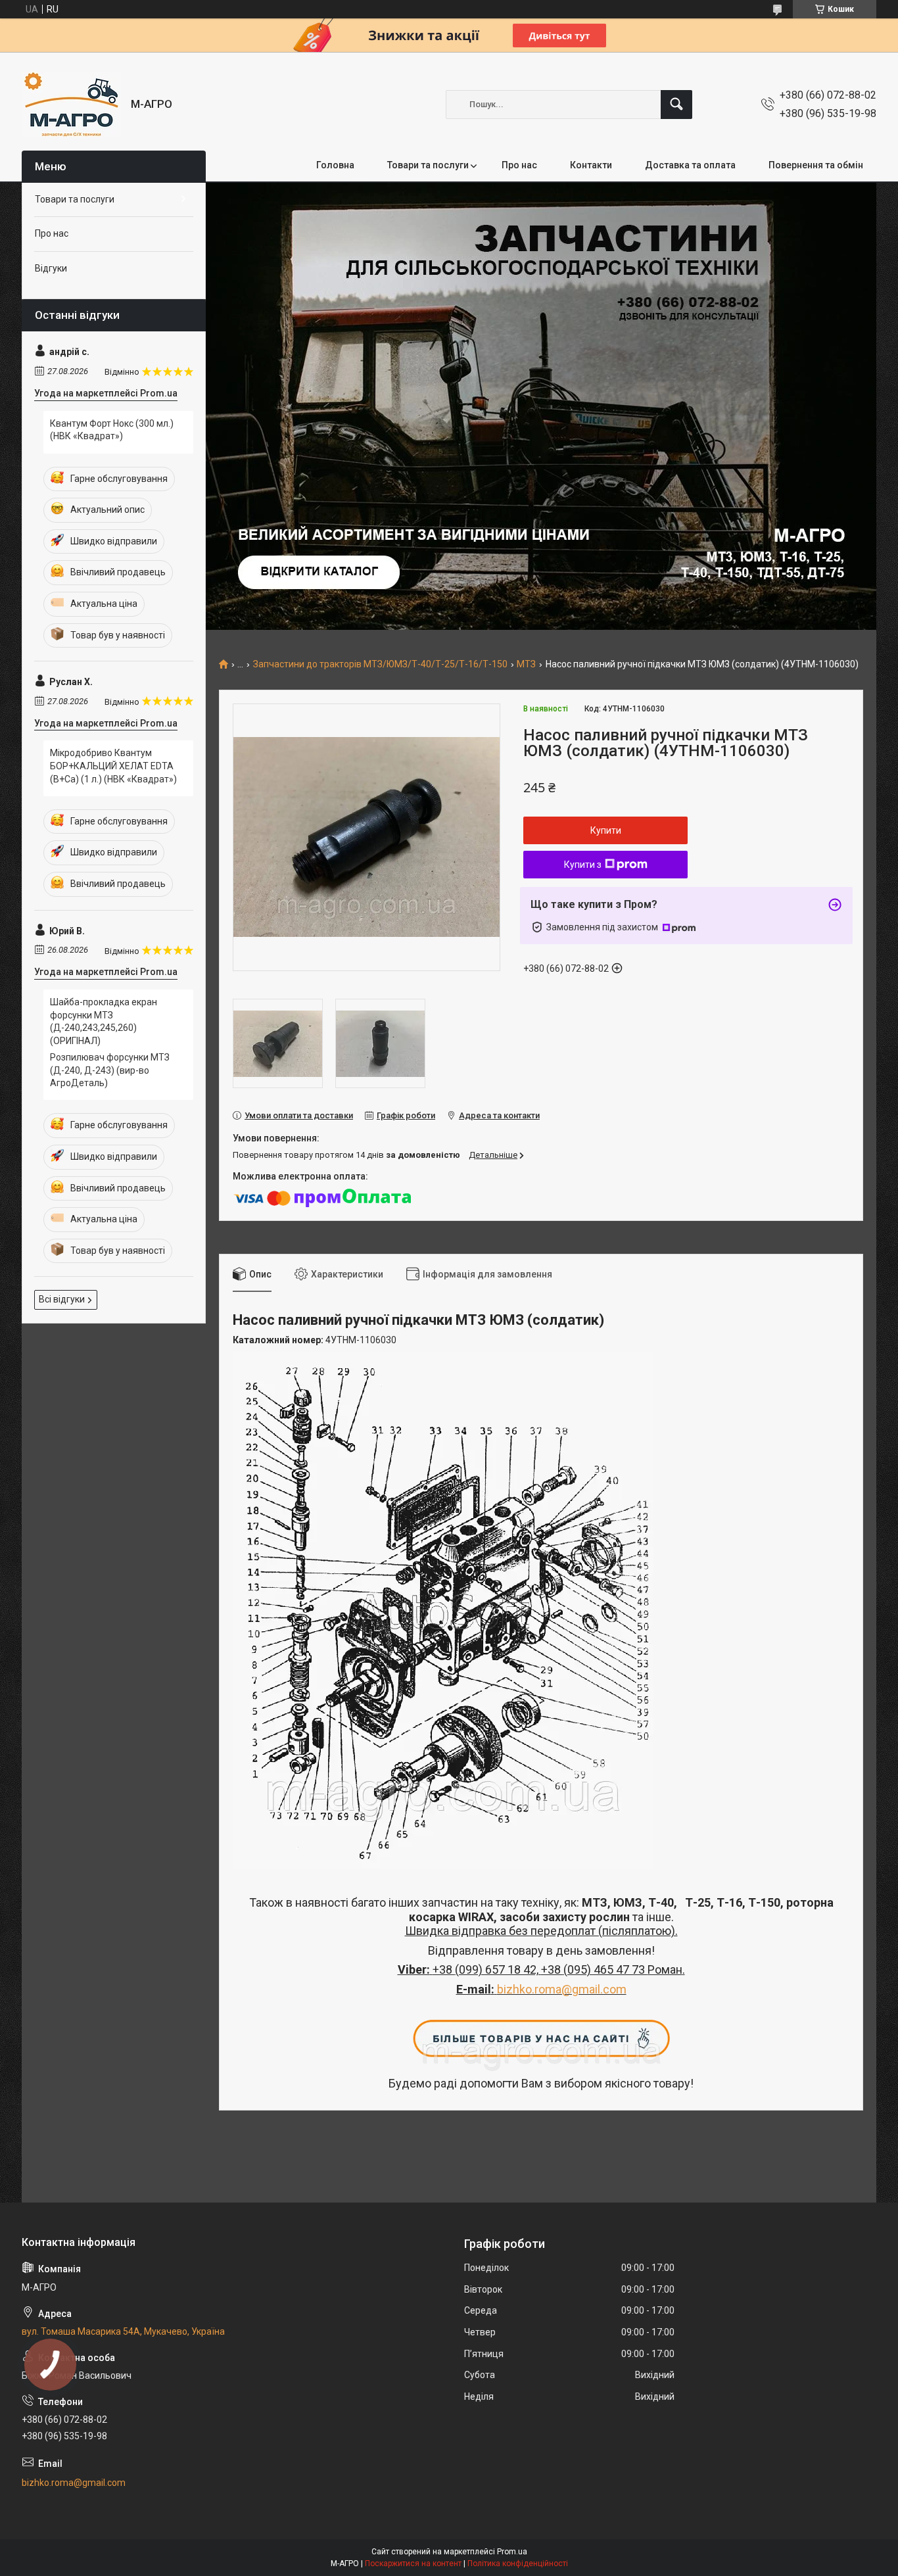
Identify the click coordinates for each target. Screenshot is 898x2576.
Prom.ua (512, 2552)
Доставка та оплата (690, 165)
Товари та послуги (428, 165)
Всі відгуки (62, 1299)
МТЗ (526, 664)
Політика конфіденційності (518, 2564)
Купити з (583, 865)
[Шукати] (676, 105)
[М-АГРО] (71, 104)
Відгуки (51, 268)
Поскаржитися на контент (413, 2564)
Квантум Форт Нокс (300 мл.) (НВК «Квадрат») (112, 430)
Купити (606, 830)
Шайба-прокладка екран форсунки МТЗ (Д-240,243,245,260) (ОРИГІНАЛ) (104, 1021)
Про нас (519, 165)
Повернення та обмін (816, 165)
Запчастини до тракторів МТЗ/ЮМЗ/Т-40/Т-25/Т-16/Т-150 (380, 664)
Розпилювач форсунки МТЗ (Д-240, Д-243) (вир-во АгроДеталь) (110, 1070)
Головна (335, 165)
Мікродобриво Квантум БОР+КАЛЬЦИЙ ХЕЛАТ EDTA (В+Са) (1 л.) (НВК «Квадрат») (113, 766)
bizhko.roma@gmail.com (562, 1989)
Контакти (591, 165)
